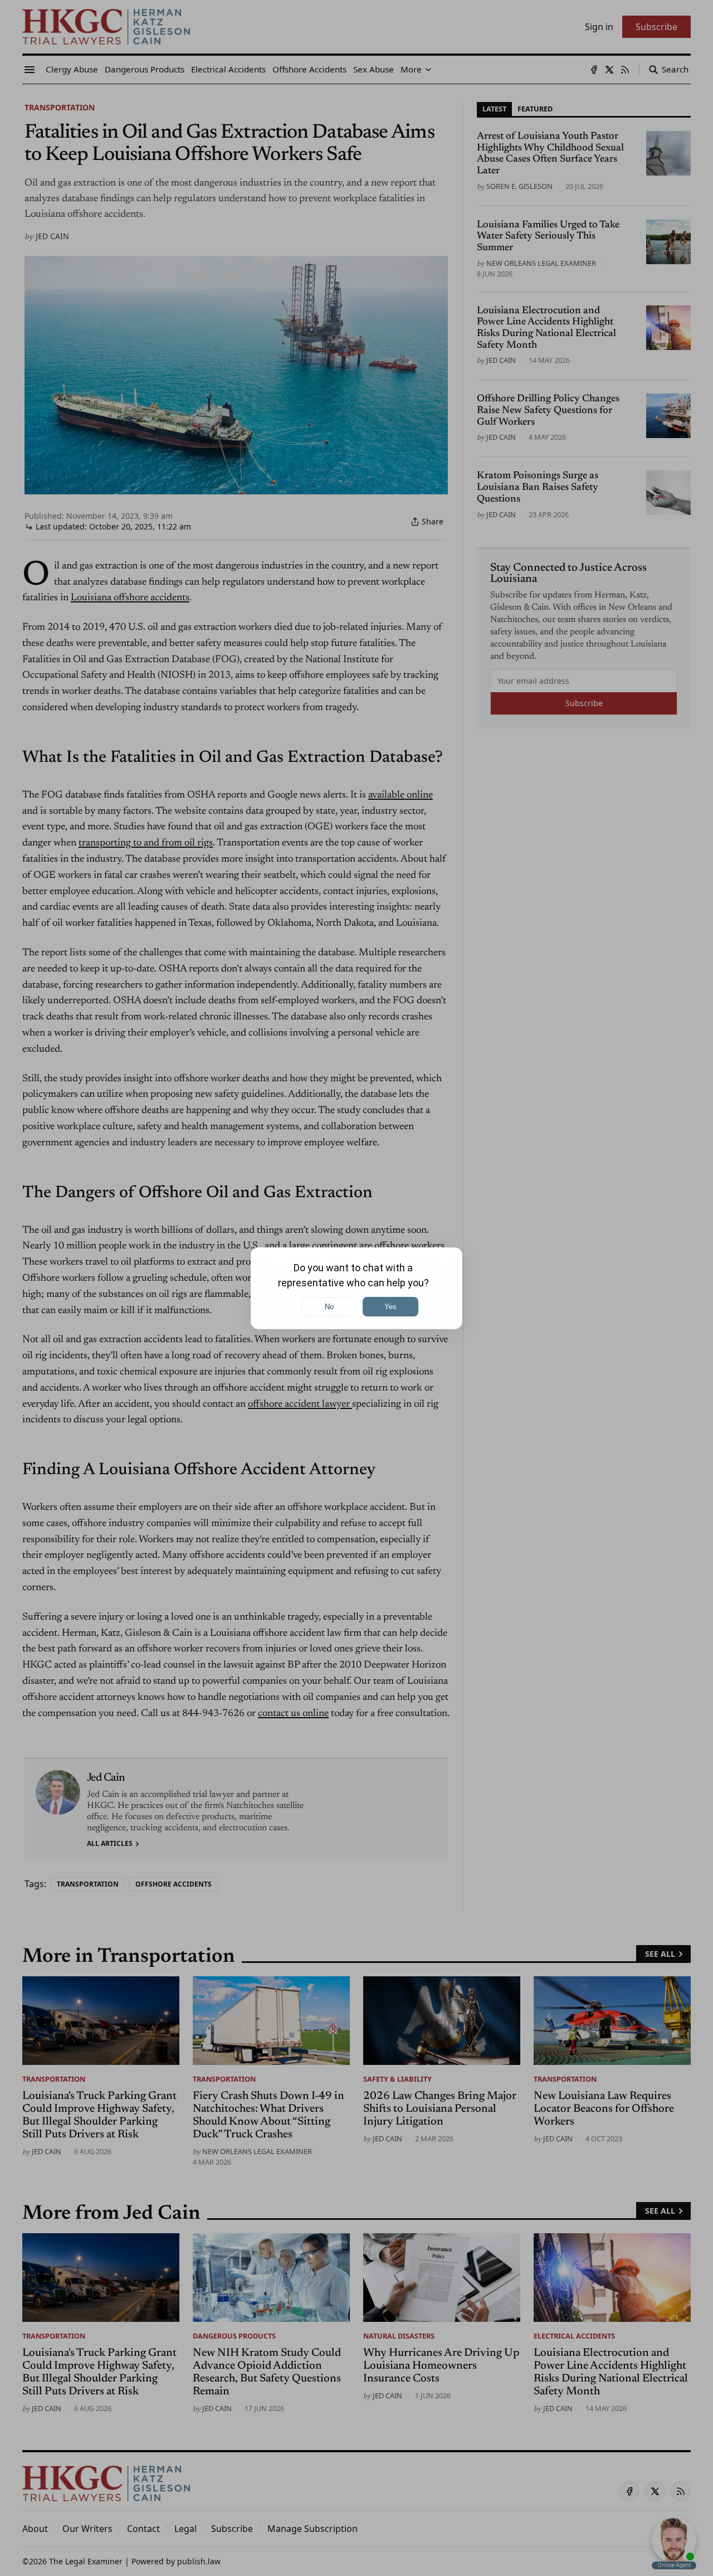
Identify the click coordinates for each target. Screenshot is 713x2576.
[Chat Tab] (356, 1288)
